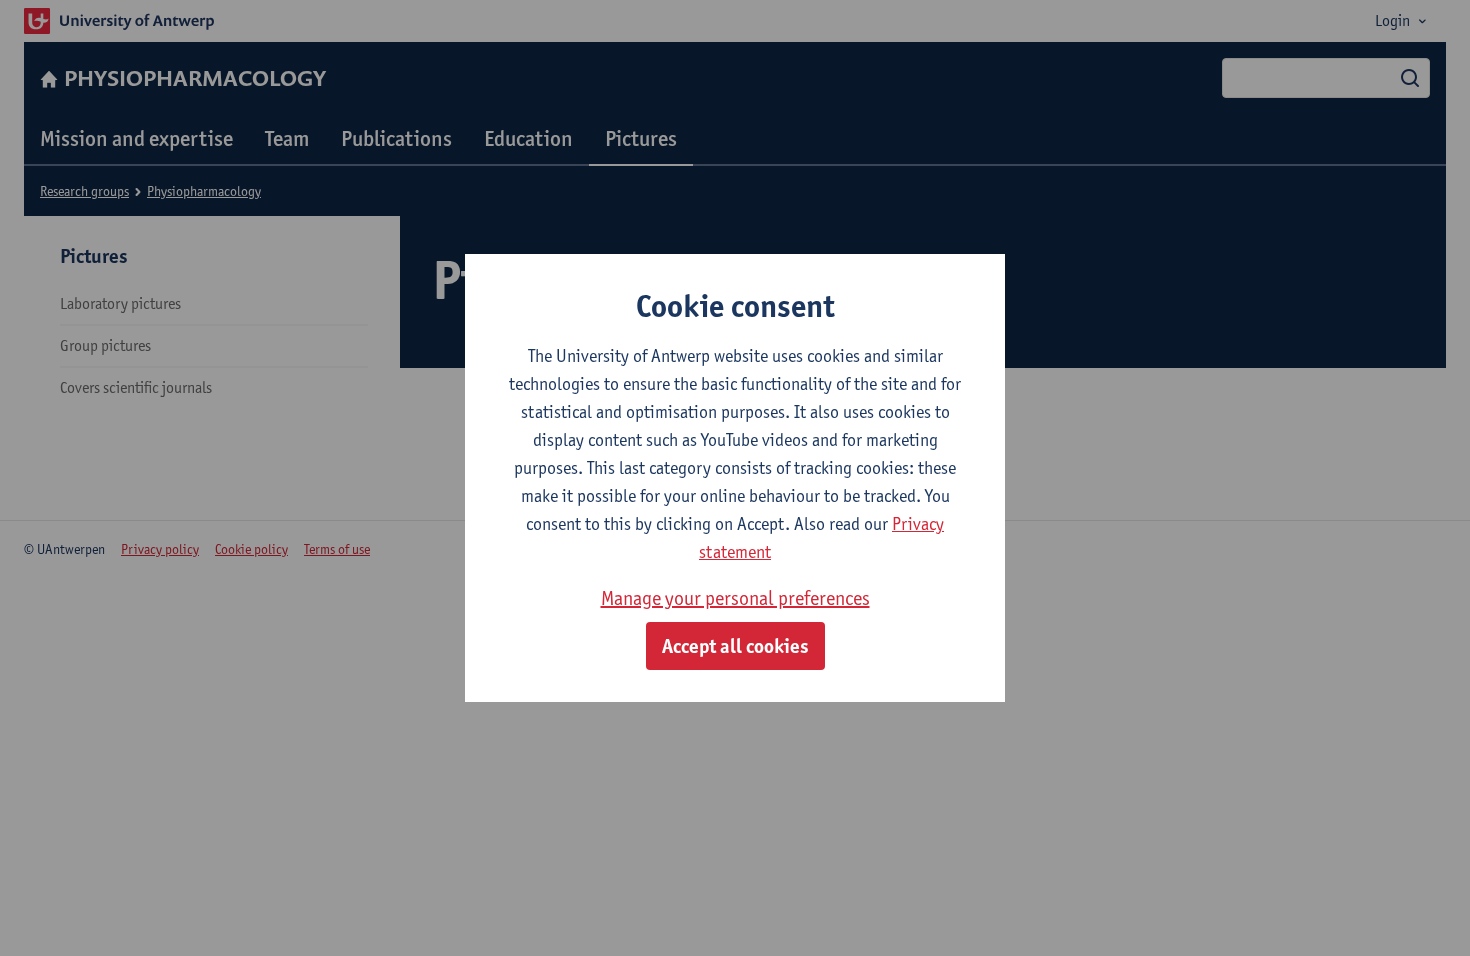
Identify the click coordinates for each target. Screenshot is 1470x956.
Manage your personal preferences (735, 598)
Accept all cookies (735, 646)
